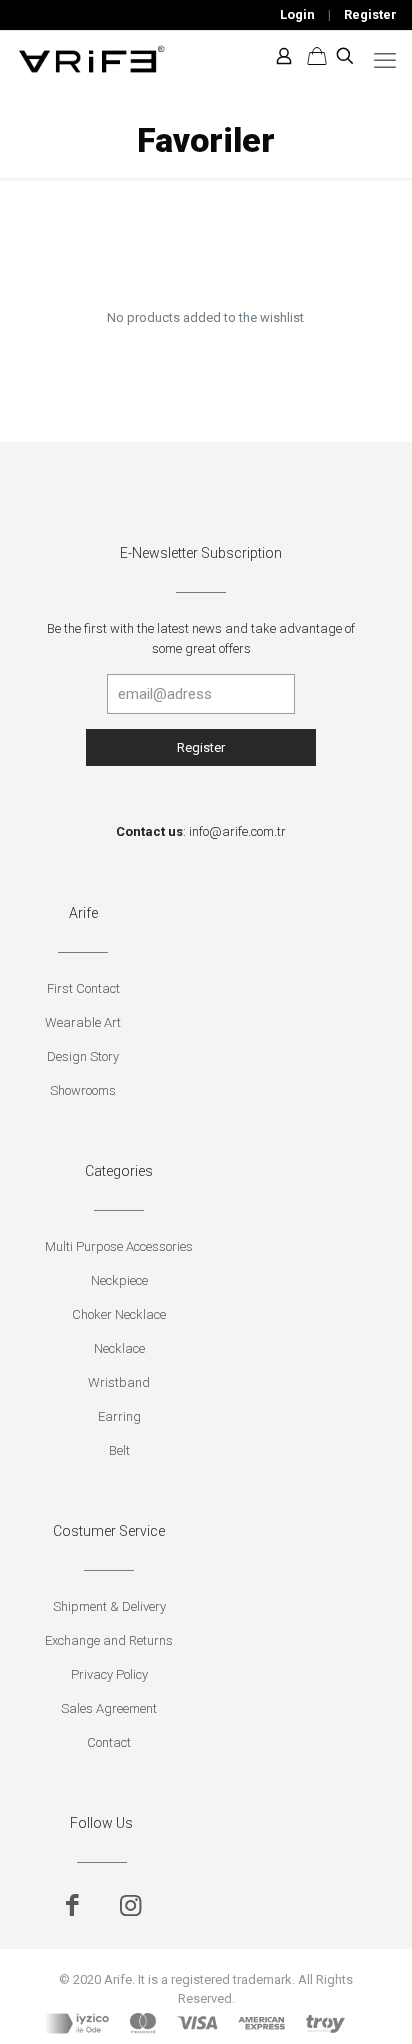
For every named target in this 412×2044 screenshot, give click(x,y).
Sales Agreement (109, 1708)
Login (297, 14)
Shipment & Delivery (109, 1606)
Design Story (83, 1056)
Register (370, 14)
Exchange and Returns (109, 1640)
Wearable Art (83, 1022)
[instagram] (130, 1905)
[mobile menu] (385, 61)
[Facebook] (72, 1905)
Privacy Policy (109, 1674)
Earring (119, 1416)
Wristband (119, 1382)
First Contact (83, 988)
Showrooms (83, 1090)
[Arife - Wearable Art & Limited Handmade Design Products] (91, 56)
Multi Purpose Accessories (119, 1246)
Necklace (119, 1348)
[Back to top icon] (371, 2003)
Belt (119, 1450)
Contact (109, 1742)
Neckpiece (119, 1280)
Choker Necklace (119, 1314)
